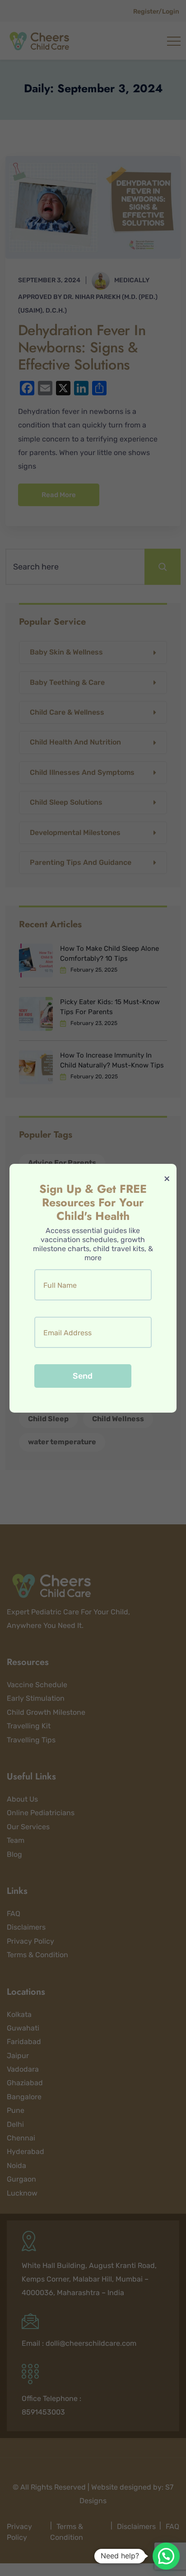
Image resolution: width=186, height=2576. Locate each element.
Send (83, 1376)
